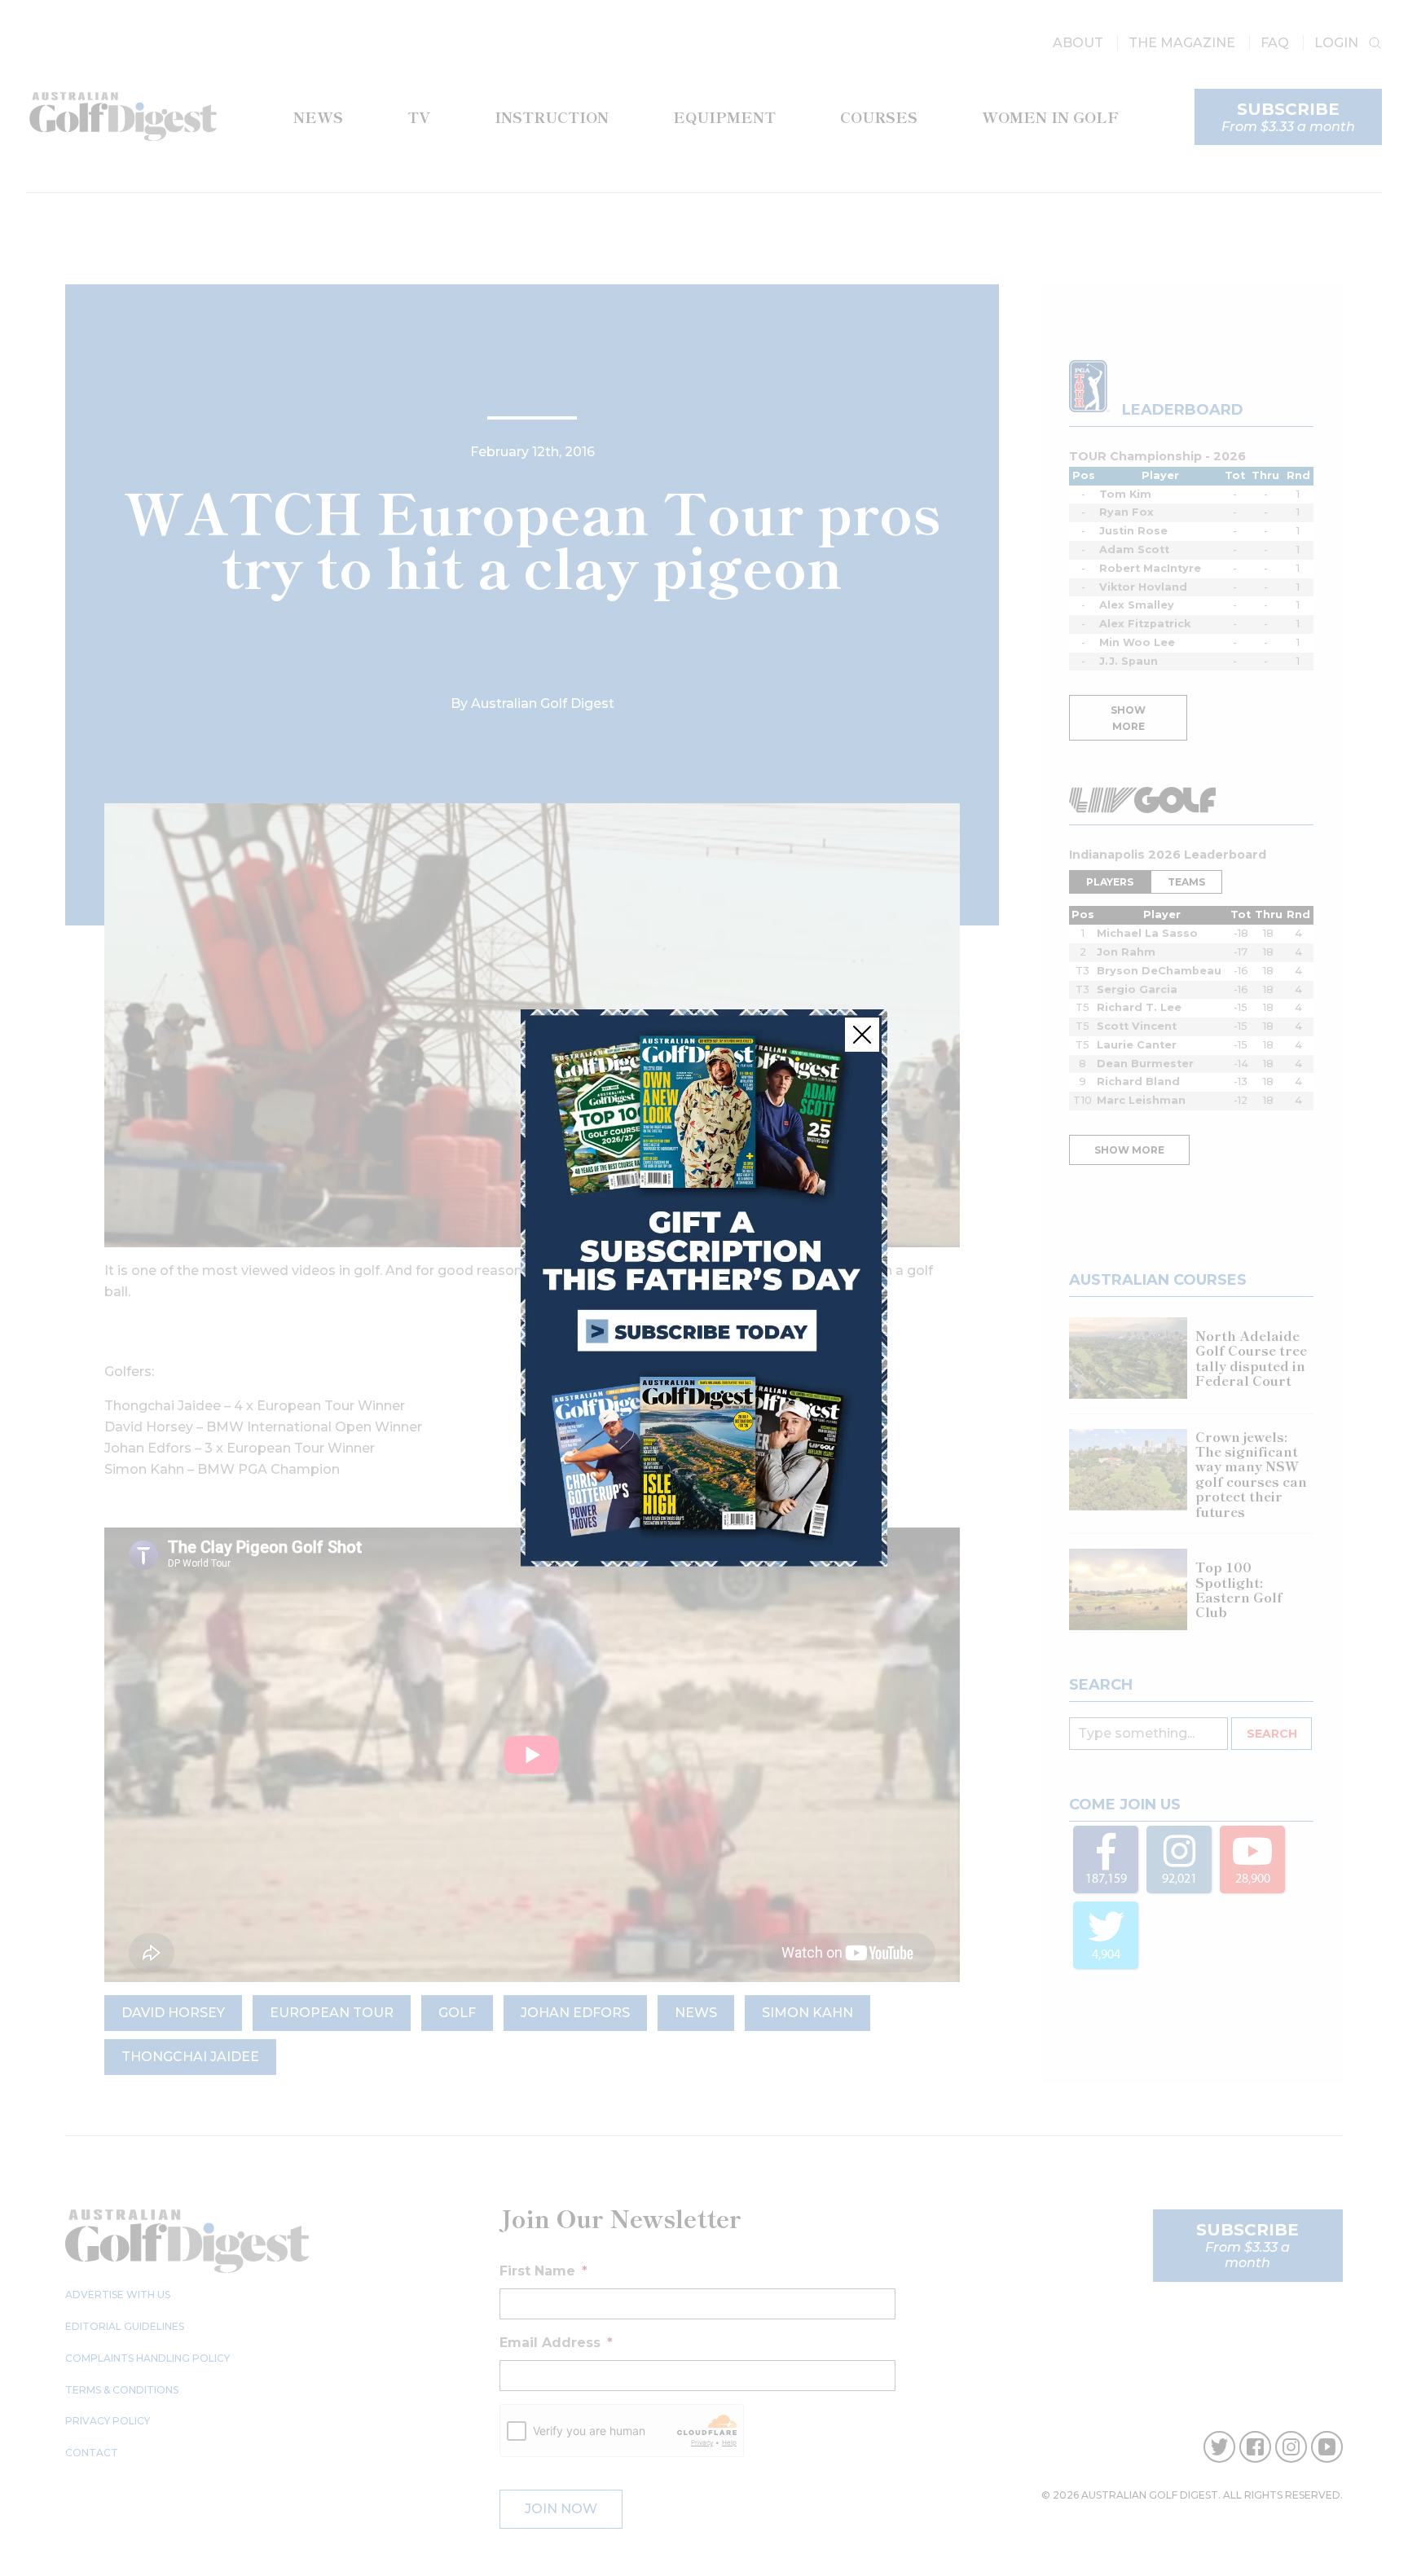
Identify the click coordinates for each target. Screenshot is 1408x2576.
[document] (704, 1288)
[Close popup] (862, 1035)
